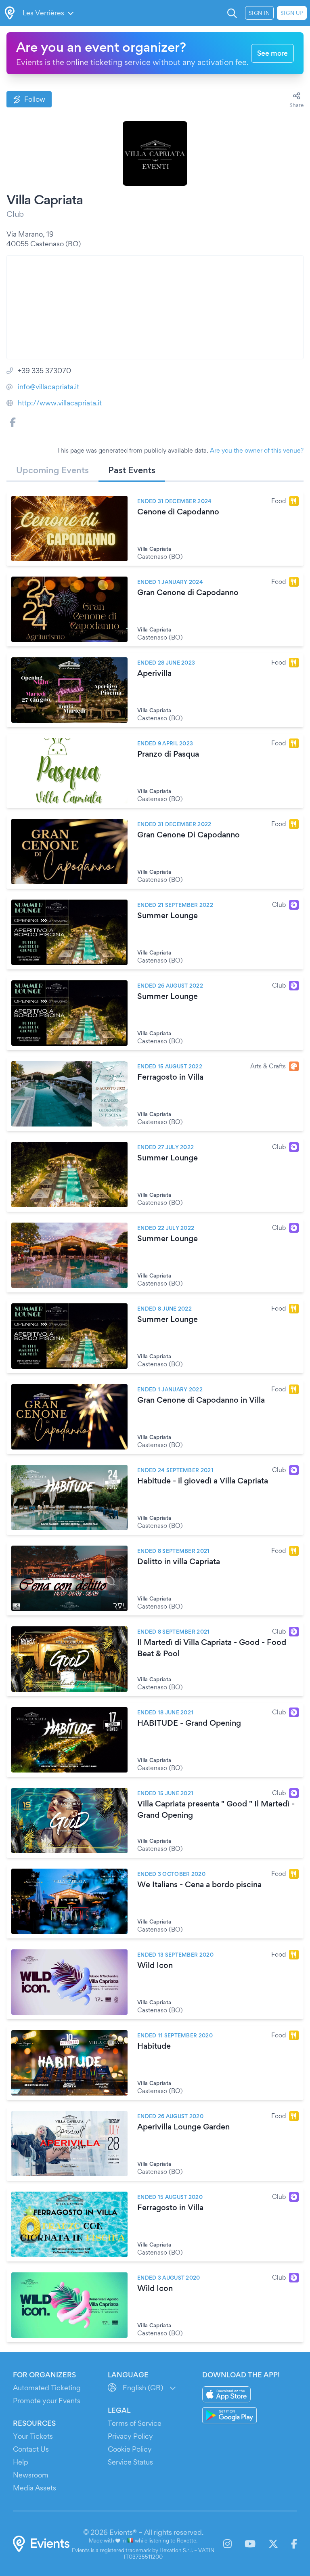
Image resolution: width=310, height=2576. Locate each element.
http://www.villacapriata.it (60, 403)
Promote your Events (47, 2401)
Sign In (259, 13)
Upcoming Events (52, 470)
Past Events (132, 470)
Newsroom (31, 2475)
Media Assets (35, 2488)
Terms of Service (135, 2423)
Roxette (186, 2540)
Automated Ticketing (47, 2388)
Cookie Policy (130, 2449)
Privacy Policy (130, 2436)
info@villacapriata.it (48, 387)
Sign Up (292, 13)
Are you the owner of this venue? (257, 450)
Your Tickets (33, 2436)
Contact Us (31, 2449)
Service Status (130, 2462)
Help (21, 2462)
